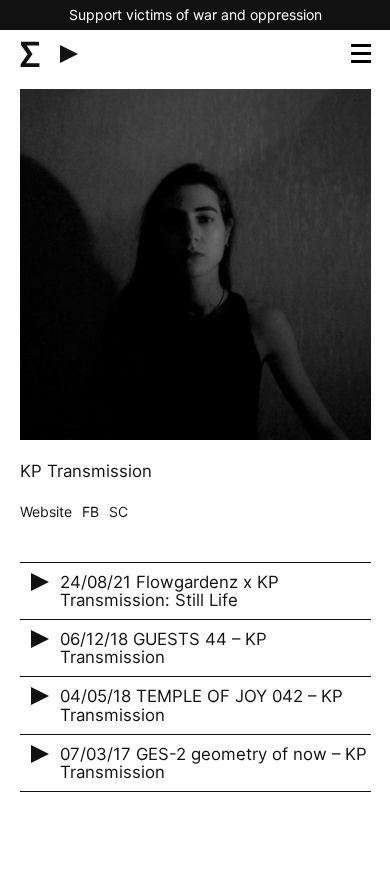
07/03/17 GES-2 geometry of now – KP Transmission (213, 763)
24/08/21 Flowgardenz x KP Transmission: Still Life (169, 591)
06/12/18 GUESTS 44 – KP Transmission (163, 648)
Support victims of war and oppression (195, 14)
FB (90, 511)
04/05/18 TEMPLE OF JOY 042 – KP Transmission (201, 705)
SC (118, 511)
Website (46, 511)
